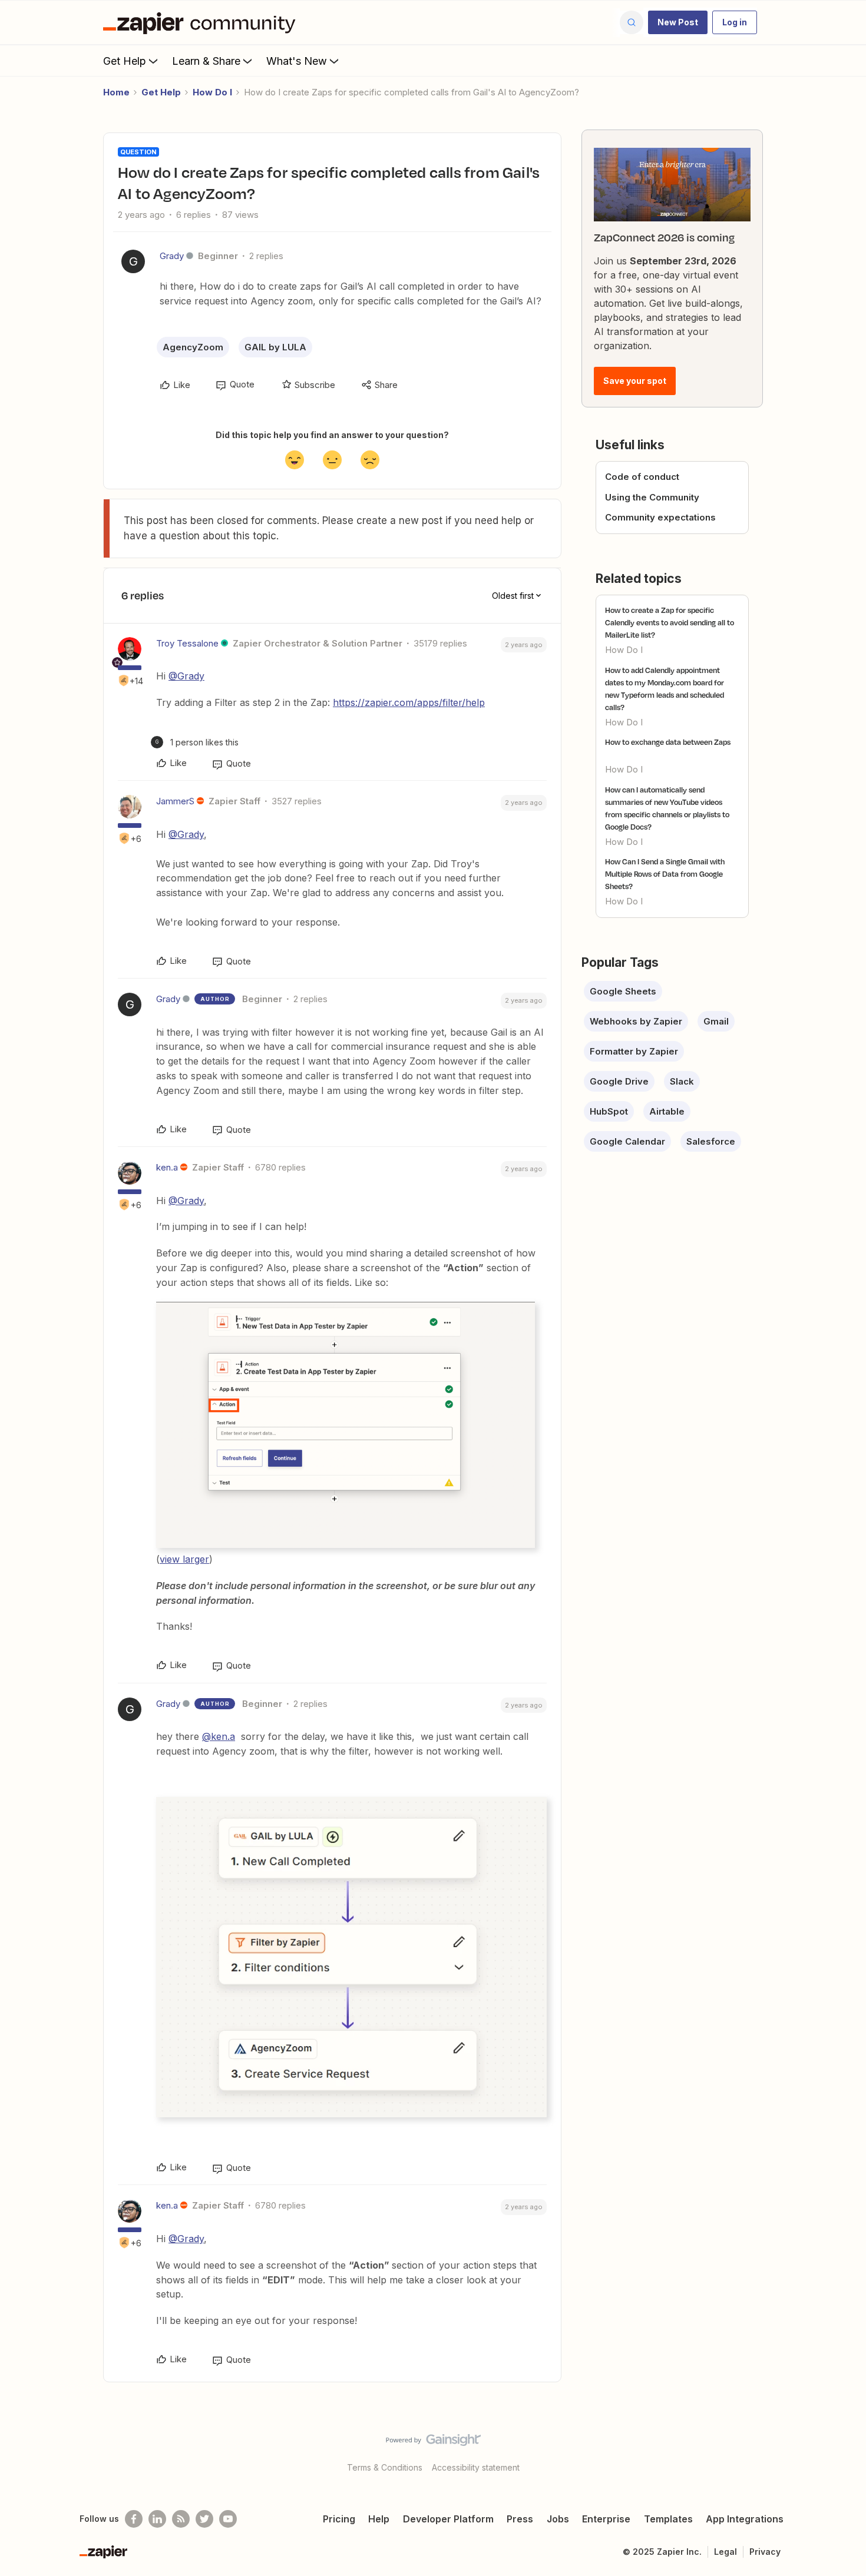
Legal (725, 2552)
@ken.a (219, 1736)
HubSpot (609, 1111)
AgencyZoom (193, 347)
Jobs (558, 2519)
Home (116, 92)
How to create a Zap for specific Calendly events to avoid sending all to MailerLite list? (670, 622)
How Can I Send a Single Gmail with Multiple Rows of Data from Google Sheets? (665, 874)
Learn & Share (206, 61)
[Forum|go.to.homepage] (202, 22)
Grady (172, 256)
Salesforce (711, 1141)
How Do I (212, 92)
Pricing (339, 2519)
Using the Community (652, 497)
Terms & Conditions (385, 2467)
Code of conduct (642, 477)
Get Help (125, 61)
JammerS (175, 801)
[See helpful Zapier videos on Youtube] (228, 2519)
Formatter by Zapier (634, 1051)
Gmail (716, 1021)
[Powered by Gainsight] (433, 2443)
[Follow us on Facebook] (134, 2519)
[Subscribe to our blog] (181, 2519)
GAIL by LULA (275, 347)
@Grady (186, 676)
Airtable (667, 1111)
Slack (682, 1081)
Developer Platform (448, 2519)
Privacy (765, 2552)
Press (520, 2519)
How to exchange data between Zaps (668, 742)
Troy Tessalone (187, 643)
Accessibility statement (476, 2467)
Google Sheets (623, 991)
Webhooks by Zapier (636, 1021)
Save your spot (635, 381)
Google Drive (619, 1081)
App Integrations (745, 2519)
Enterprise (606, 2519)
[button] (678, 22)
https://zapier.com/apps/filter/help (409, 702)
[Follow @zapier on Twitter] (204, 2519)
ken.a (167, 1167)
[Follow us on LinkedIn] (157, 2519)
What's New (297, 61)
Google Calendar (627, 1141)
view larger (184, 1559)
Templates (668, 2519)
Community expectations (660, 517)
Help (379, 2519)
